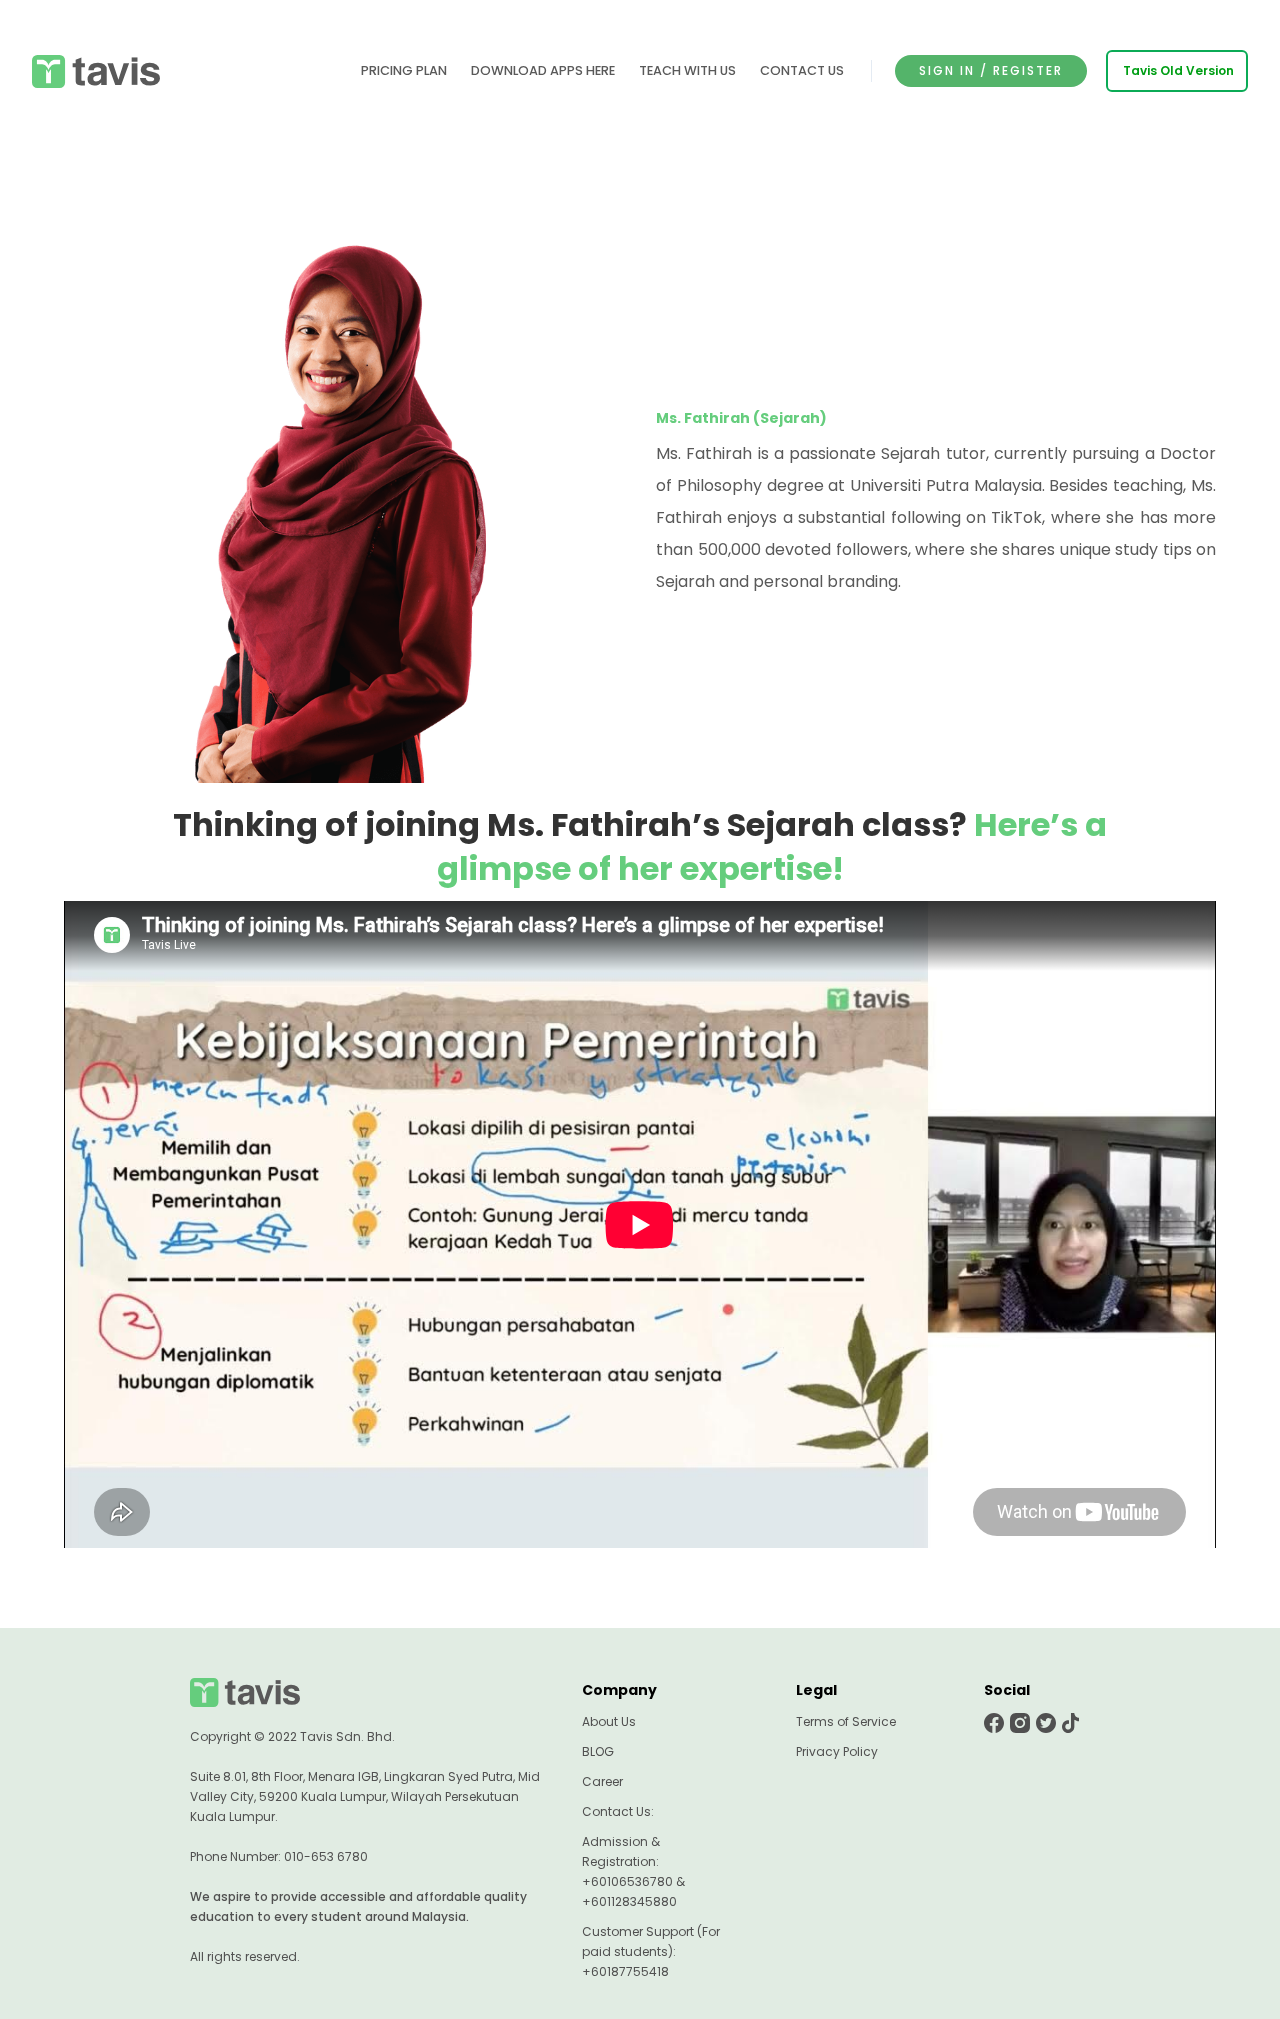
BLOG (598, 1751)
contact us (802, 70)
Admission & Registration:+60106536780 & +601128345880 (633, 1871)
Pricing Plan (404, 70)
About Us (609, 1721)
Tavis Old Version (1178, 70)
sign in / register (991, 70)
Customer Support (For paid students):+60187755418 (651, 1951)
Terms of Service (846, 1721)
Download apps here (543, 70)
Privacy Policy (837, 1751)
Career (602, 1781)
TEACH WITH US (687, 70)
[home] (96, 71)
